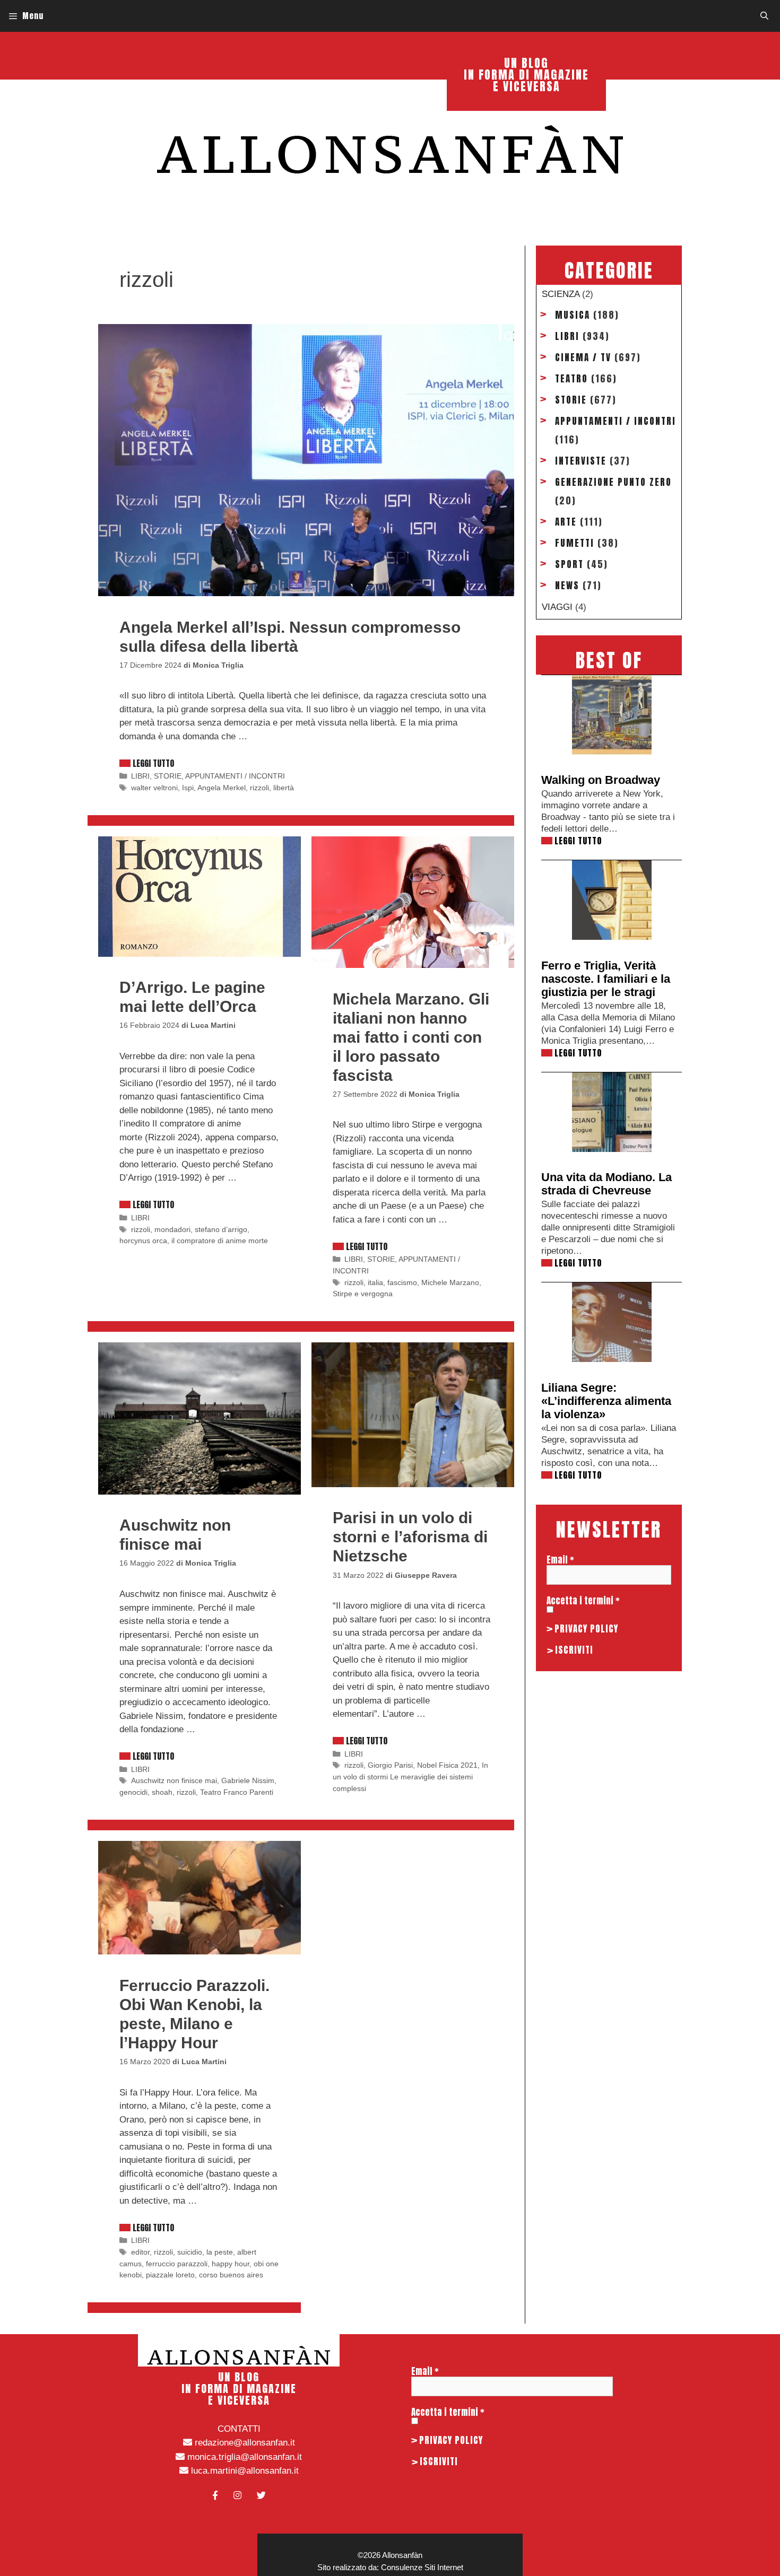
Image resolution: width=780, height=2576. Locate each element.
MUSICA (573, 315)
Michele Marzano (450, 1282)
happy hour (231, 2264)
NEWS (567, 586)
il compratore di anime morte (220, 1241)
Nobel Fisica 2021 (447, 1765)
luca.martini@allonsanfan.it (244, 2471)
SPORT (569, 564)
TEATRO (571, 379)
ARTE (566, 522)
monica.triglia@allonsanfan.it (243, 2457)
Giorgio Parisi (390, 1765)
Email (560, 1560)
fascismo (402, 1282)
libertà (284, 788)
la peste (220, 2252)
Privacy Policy (586, 1629)
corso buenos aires (231, 2275)
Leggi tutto (153, 763)
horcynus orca (143, 1241)
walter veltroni (154, 788)
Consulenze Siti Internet (422, 2567)
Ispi (188, 788)
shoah (162, 1792)
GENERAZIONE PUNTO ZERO (613, 482)
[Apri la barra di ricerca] (764, 16)
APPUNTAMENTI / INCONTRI (235, 776)
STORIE (168, 776)
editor (140, 2252)
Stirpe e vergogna (363, 1294)
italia (375, 1282)
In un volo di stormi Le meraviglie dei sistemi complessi (410, 1776)
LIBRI (140, 776)
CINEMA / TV (583, 357)
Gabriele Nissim (248, 1780)
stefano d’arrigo (221, 1229)
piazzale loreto (170, 2275)
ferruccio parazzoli (177, 2264)
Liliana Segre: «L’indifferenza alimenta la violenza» (606, 1401)
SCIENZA (561, 294)
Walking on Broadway (601, 780)
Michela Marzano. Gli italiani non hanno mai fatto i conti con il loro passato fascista (411, 1037)
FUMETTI (575, 543)
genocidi (133, 1792)
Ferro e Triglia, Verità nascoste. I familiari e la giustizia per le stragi (606, 979)
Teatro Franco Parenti (237, 1792)
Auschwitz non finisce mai (174, 1780)
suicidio (190, 2252)
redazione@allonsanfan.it (244, 2443)
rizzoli (259, 788)
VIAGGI (557, 607)
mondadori (172, 1229)
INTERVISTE (581, 461)
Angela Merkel (222, 788)
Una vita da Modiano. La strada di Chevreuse (606, 1184)
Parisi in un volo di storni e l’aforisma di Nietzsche (410, 1537)
